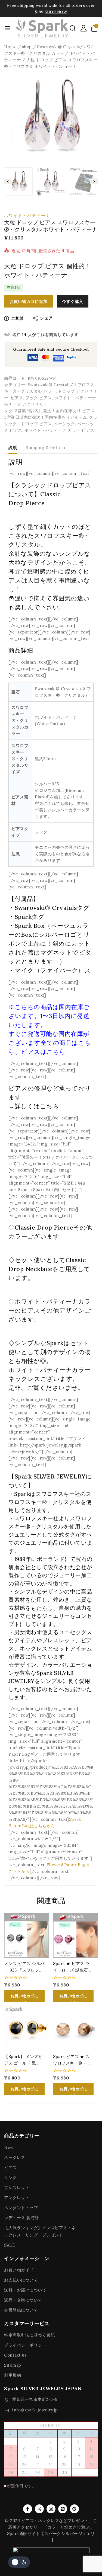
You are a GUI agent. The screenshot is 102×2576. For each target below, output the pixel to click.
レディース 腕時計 (22, 2218)
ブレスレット (17, 2188)
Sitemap (13, 2365)
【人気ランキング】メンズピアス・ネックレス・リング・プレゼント (40, 2231)
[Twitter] (39, 2509)
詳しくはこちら (37, 1106)
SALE (10, 2245)
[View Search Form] (73, 28)
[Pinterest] (63, 2509)
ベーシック (64, 424)
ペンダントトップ (21, 2208)
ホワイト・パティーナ (27, 215)
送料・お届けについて (25, 2290)
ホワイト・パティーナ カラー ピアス (59, 430)
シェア (46, 318)
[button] (19, 181)
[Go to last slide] (8, 182)
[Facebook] (28, 2509)
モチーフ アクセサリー (26, 404)
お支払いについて (21, 2280)
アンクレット (17, 2198)
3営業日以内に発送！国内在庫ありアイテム (45, 417)
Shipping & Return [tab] (45, 447)
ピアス (17, 398)
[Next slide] (94, 182)
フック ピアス (39, 398)
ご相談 (18, 318)
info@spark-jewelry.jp (35, 2410)
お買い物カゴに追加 (29, 301)
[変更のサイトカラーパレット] (19, 2562)
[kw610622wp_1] (51, 117)
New (9, 2147)
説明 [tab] (13, 447)
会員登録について (21, 2310)
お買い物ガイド (19, 2270)
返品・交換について (23, 2300)
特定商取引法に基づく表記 (29, 2335)
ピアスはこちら (43, 1052)
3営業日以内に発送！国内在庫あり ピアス (55, 411)
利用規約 (13, 2375)
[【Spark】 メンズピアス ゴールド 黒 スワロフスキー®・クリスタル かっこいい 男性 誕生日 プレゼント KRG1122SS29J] (27, 2028)
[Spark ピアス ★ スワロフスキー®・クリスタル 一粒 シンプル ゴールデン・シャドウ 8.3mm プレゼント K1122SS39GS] (75, 2028)
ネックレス (15, 2157)
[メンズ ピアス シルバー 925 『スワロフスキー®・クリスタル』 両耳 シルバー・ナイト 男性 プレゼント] (27, 1935)
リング (10, 2177)
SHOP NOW (56, 12)
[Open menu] (7, 28)
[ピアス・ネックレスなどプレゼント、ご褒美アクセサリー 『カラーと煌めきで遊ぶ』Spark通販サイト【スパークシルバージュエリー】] (42, 28)
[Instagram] (51, 2509)
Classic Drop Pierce (44, 1227)
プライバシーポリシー (25, 2345)
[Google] (74, 2509)
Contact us (15, 2355)
